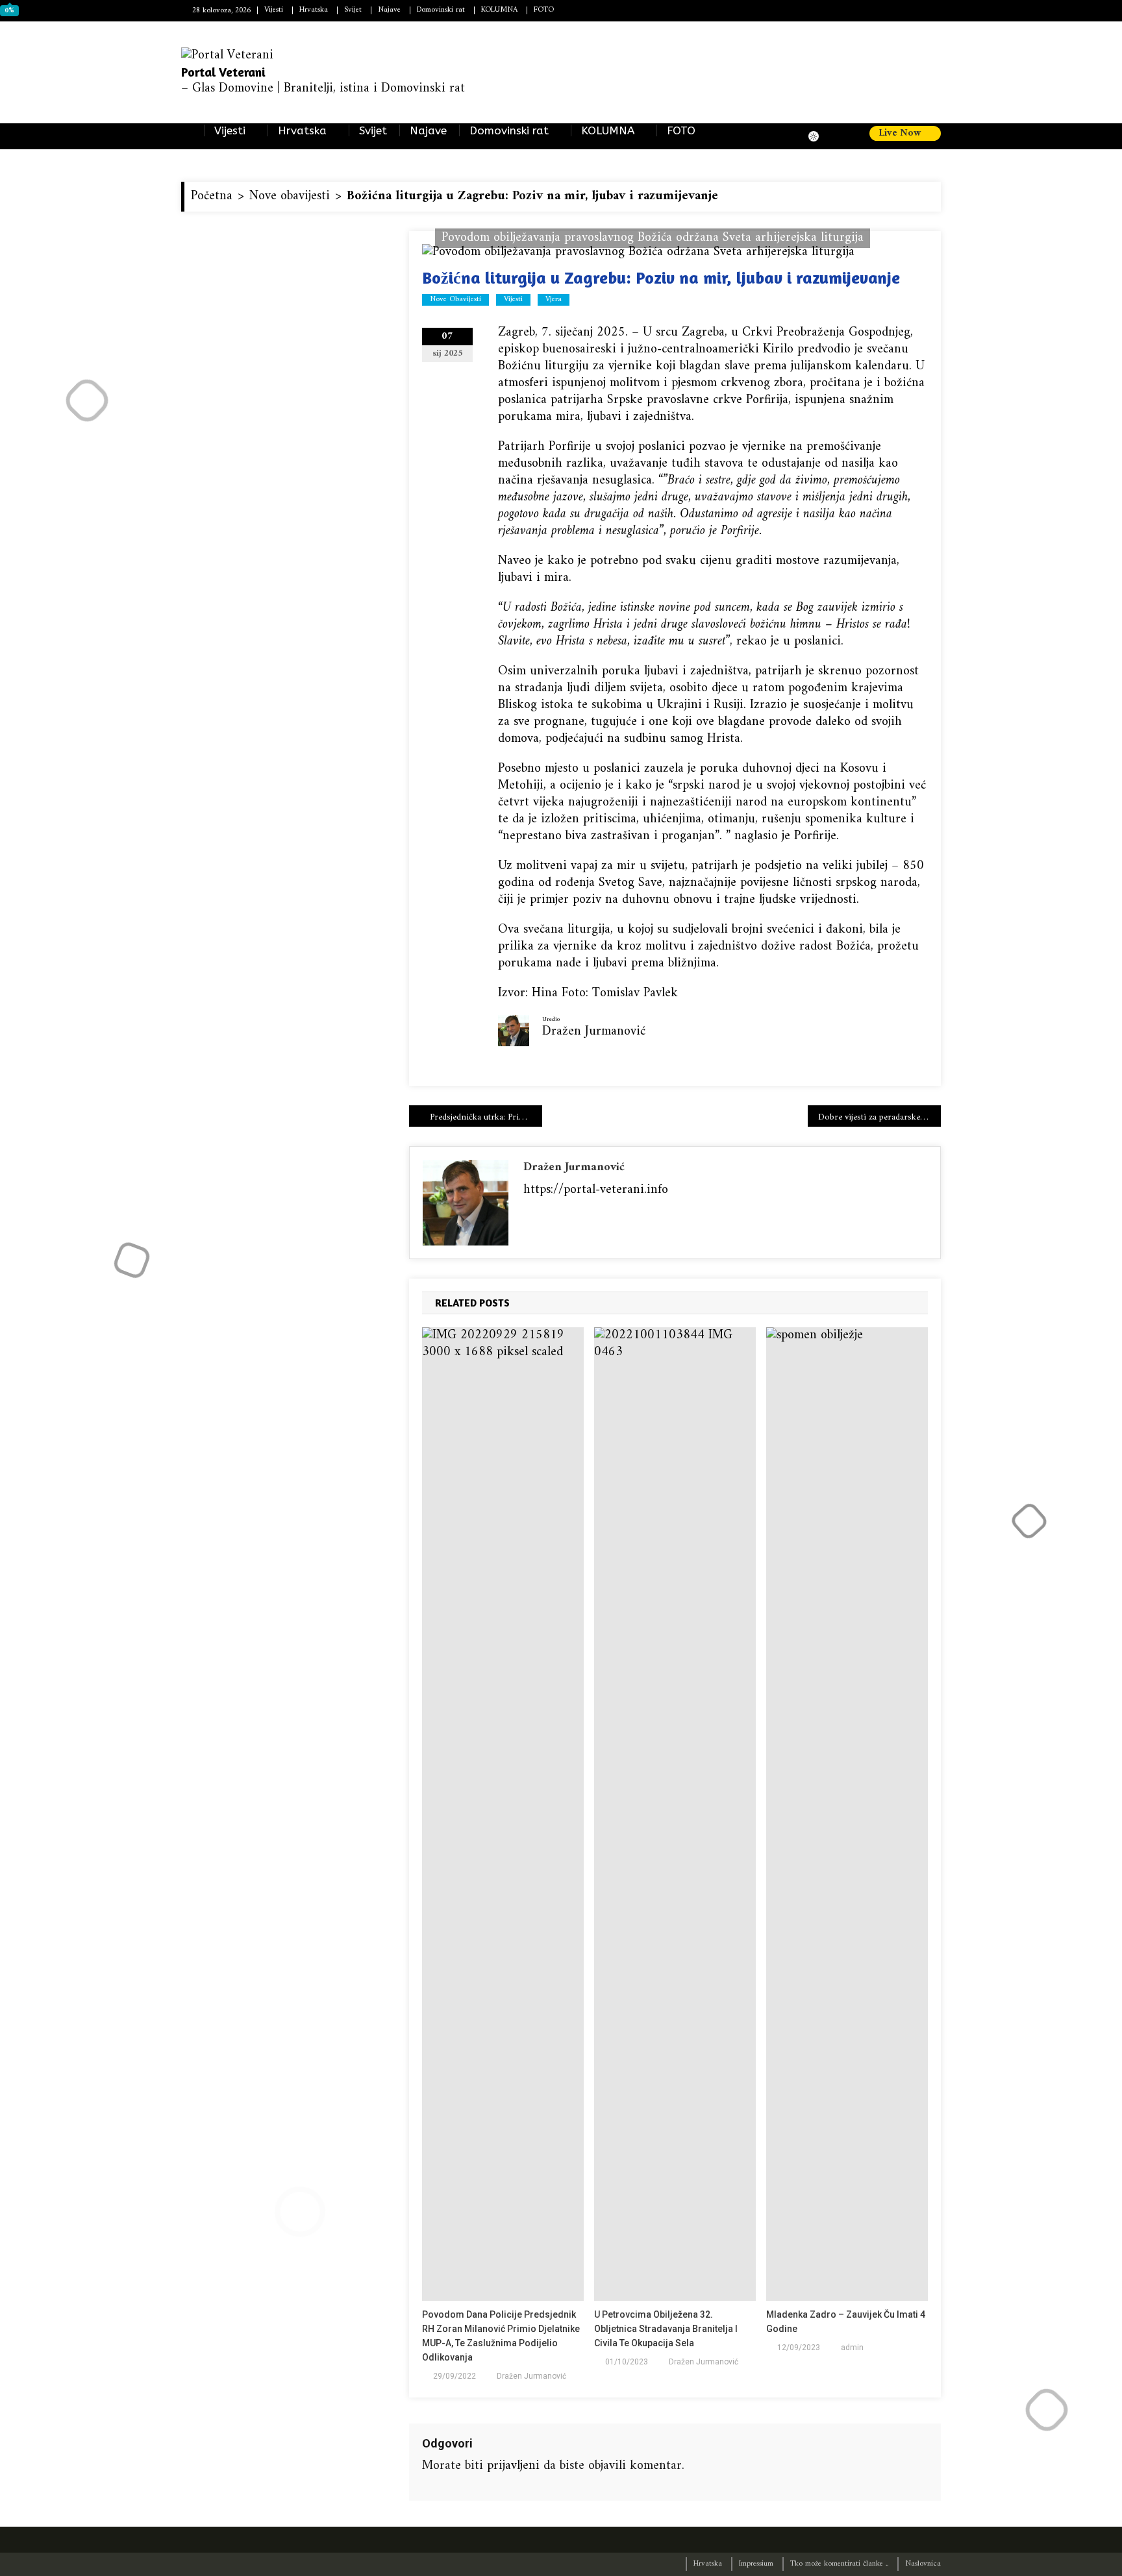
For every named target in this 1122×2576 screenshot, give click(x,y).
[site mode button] (820, 136)
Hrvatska (314, 10)
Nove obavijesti (455, 300)
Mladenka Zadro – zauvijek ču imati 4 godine (846, 2322)
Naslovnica (923, 2564)
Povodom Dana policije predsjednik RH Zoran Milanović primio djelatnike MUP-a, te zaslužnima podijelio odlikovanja (501, 2336)
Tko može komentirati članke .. (839, 2564)
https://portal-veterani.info (596, 1190)
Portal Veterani (223, 72)
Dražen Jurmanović (574, 1167)
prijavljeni (513, 2466)
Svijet (353, 10)
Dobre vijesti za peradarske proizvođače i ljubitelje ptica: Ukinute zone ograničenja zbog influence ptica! (879, 1117)
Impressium (756, 2564)
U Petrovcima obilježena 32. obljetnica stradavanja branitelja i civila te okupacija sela (666, 2329)
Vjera (554, 300)
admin (852, 2348)
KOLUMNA (499, 10)
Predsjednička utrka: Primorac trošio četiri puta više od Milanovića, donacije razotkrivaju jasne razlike (486, 1117)
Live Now (901, 134)
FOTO (544, 10)
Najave (389, 10)
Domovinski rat (441, 10)
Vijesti (274, 10)
